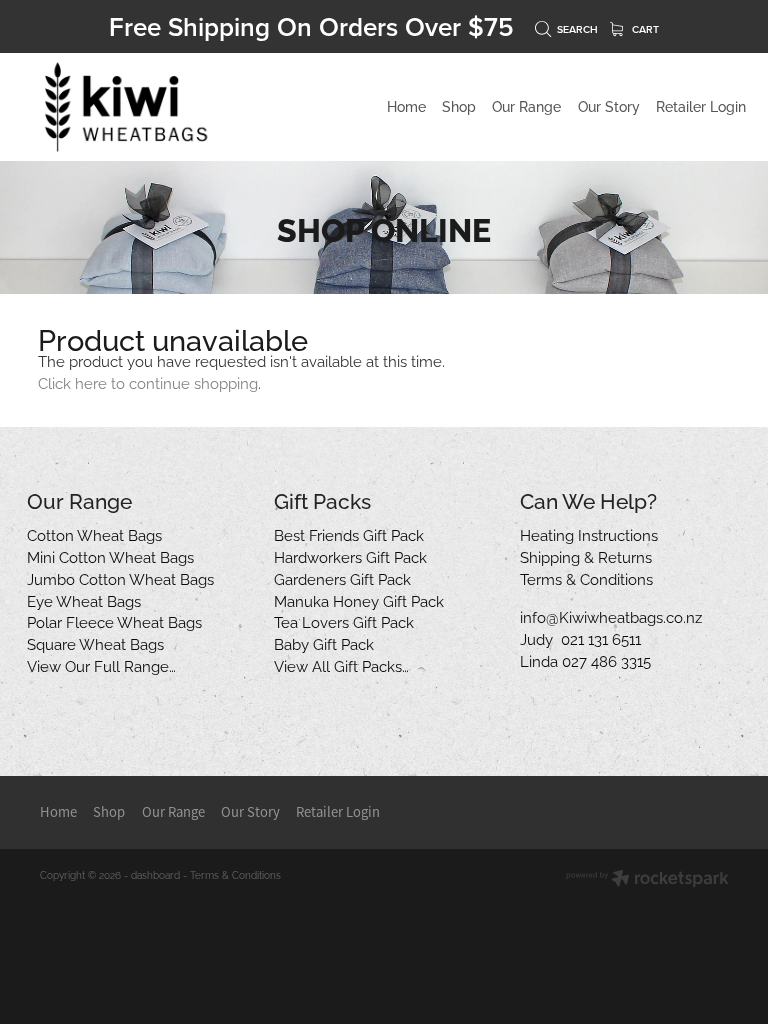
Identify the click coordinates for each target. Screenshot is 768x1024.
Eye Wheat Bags (84, 600)
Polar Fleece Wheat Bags (114, 621)
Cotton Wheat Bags (94, 534)
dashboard (155, 874)
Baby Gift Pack (324, 643)
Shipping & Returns (586, 556)
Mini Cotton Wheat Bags (110, 556)
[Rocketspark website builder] (647, 879)
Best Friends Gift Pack (349, 534)
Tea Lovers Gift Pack (344, 621)
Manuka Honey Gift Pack (359, 600)
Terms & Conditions (586, 578)
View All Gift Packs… (341, 665)
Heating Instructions (589, 534)
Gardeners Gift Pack (342, 578)
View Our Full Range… (101, 665)
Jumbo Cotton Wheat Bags (120, 578)
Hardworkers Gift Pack (350, 556)
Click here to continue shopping (148, 382)
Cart (644, 29)
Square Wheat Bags (95, 643)
